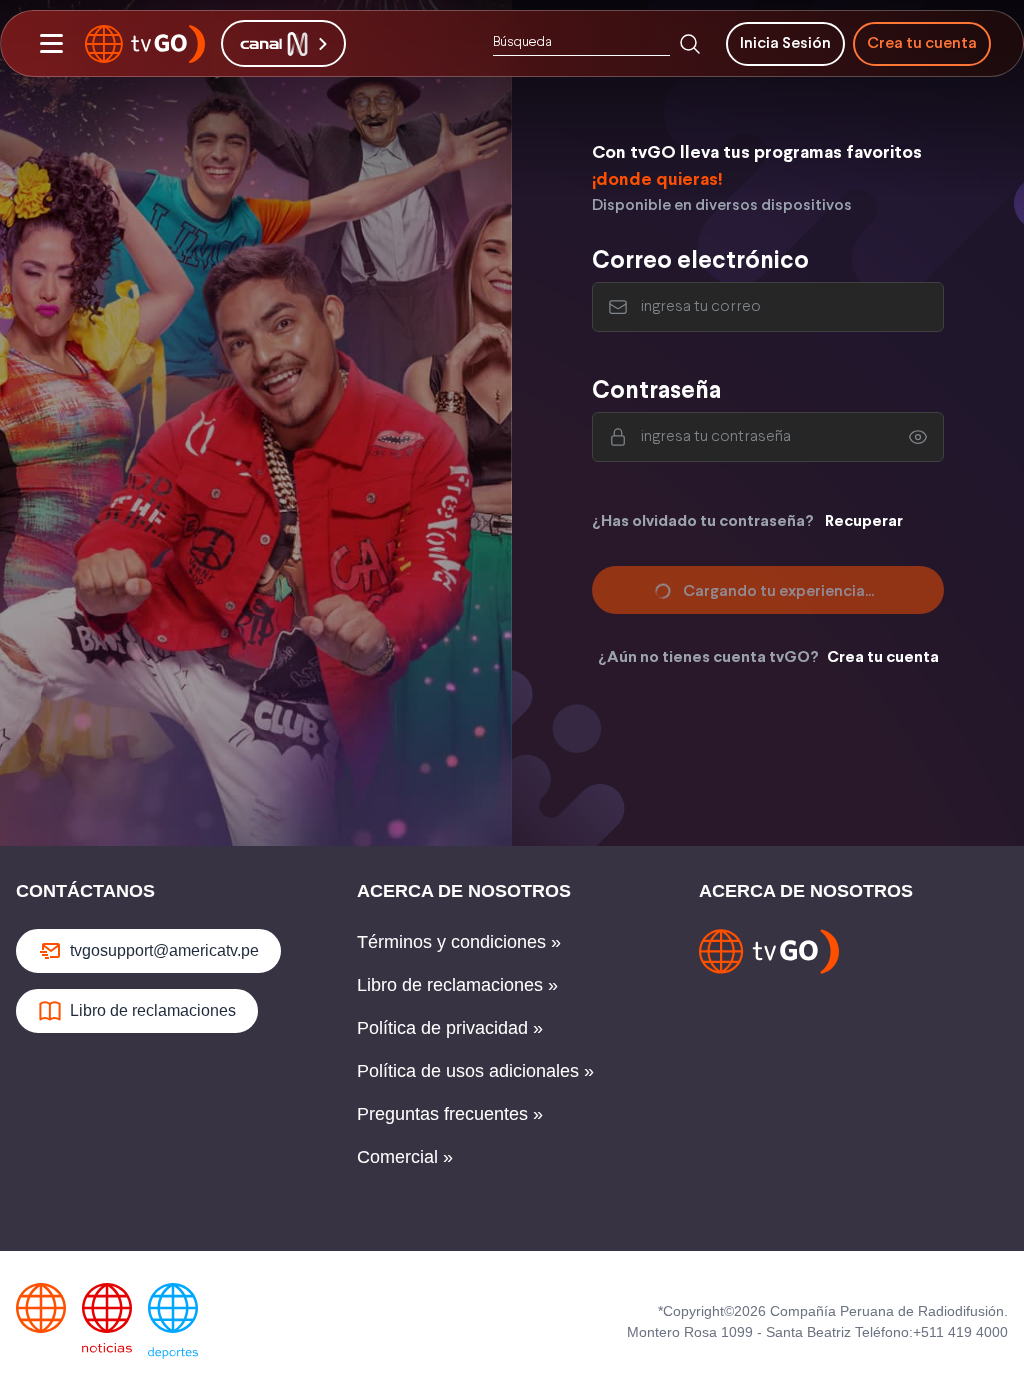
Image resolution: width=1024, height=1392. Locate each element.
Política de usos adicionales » (475, 1071)
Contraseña (656, 391)
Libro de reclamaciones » (457, 985)
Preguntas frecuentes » (450, 1114)
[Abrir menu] (51, 44)
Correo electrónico (700, 261)
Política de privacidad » (450, 1028)
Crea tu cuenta (922, 43)
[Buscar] (690, 44)
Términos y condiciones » (459, 942)
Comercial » (405, 1157)
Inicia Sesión (785, 43)
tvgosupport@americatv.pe (164, 950)
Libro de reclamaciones (153, 1010)
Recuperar (864, 521)
